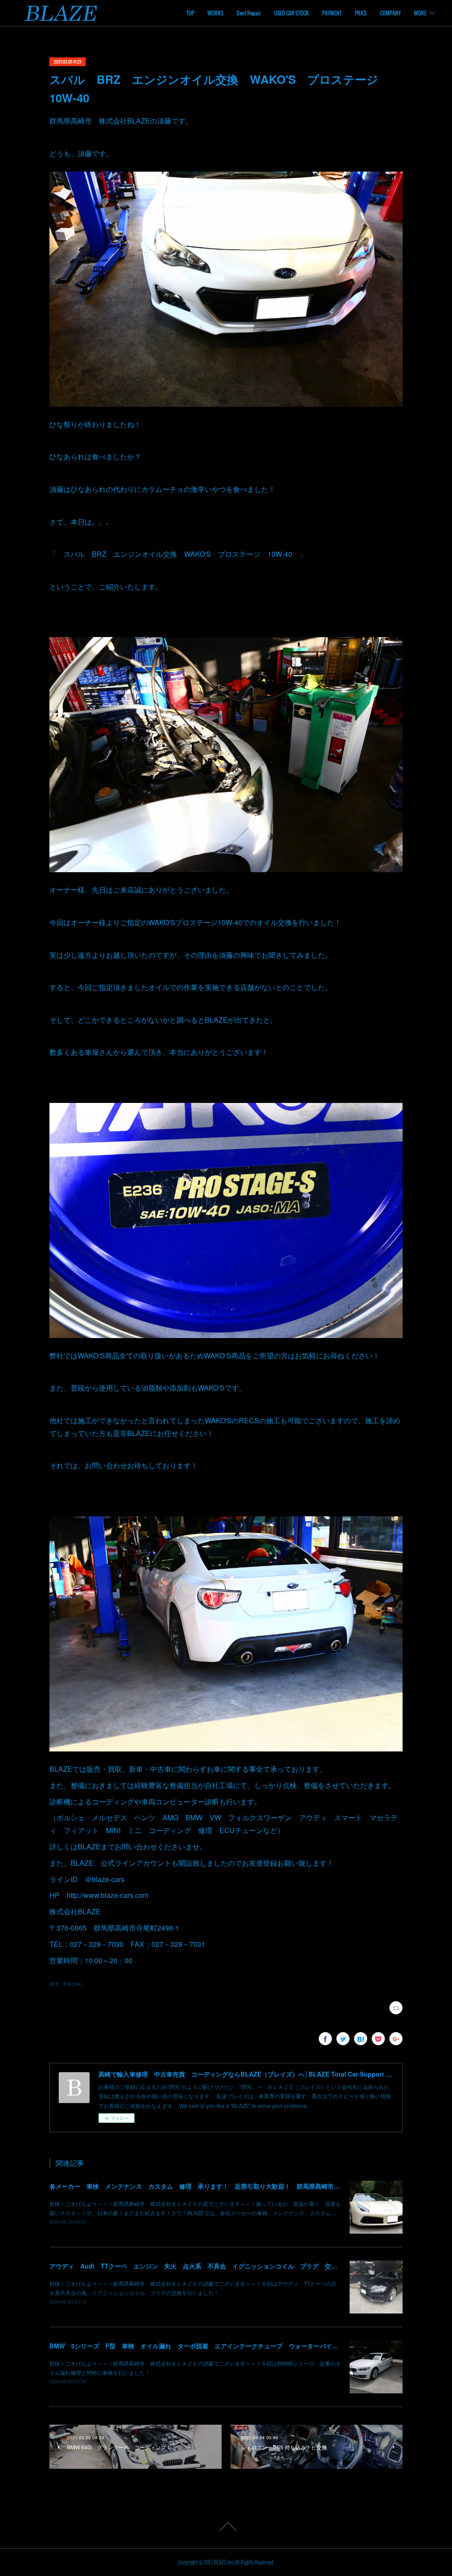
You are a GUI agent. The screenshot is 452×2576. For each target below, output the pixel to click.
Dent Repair (249, 13)
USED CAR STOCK (292, 13)
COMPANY (390, 13)
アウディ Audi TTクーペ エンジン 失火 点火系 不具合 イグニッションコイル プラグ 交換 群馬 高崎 (212, 2266)
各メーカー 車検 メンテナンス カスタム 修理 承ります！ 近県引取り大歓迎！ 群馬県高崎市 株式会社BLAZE (217, 2186)
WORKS (215, 13)
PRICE (361, 13)
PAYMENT (332, 13)
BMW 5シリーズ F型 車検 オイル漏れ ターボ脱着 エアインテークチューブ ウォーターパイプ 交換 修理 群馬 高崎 (231, 2346)
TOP (190, 13)
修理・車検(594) (66, 1984)
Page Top (226, 2527)
